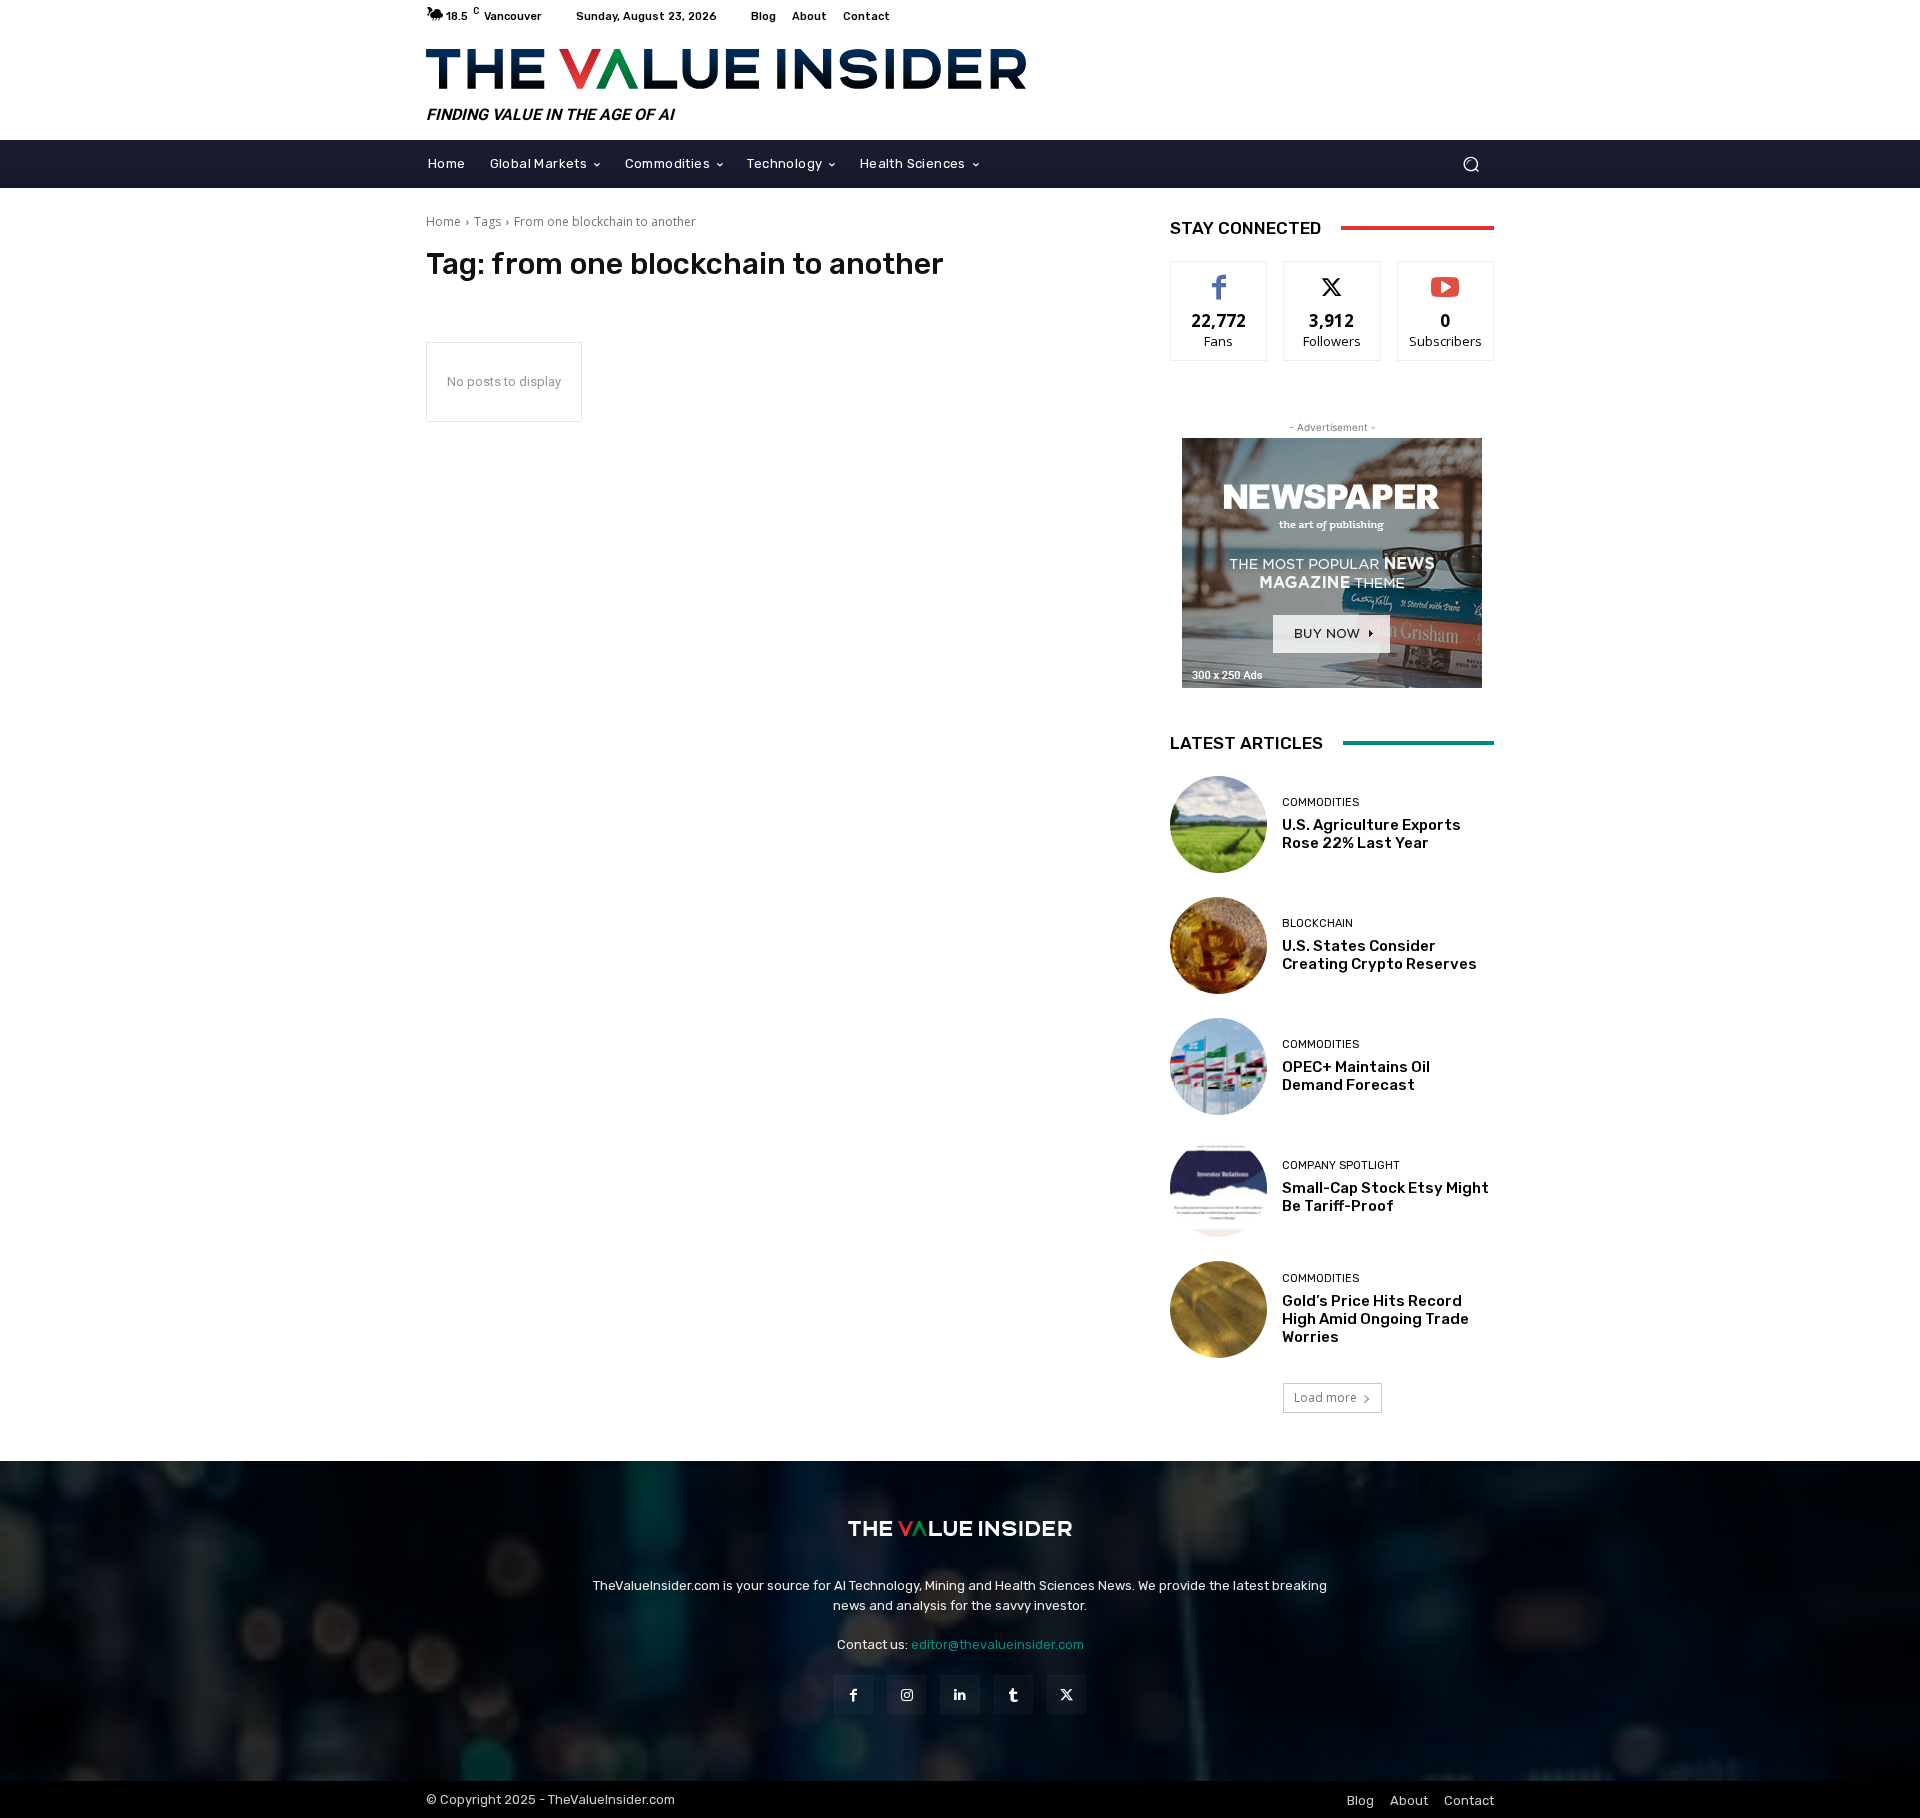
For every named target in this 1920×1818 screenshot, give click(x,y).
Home (443, 221)
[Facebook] (853, 1694)
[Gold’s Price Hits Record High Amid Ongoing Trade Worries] (1218, 1309)
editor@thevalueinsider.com (997, 1644)
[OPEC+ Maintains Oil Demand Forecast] (1218, 1066)
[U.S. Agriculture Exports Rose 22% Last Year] (1218, 824)
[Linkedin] (959, 1694)
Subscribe (1446, 276)
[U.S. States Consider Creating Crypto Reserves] (1218, 945)
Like (1219, 276)
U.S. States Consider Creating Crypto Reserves (1379, 955)
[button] (1470, 163)
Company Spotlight (1341, 1165)
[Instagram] (906, 1694)
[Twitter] (1066, 1694)
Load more (1325, 1397)
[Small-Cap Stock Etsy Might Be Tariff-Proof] (1218, 1187)
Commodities (1320, 802)
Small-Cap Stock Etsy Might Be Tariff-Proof (1385, 1197)
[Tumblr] (1013, 1694)
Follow (1332, 276)
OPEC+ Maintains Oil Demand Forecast (1356, 1076)
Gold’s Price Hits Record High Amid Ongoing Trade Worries (1375, 1319)
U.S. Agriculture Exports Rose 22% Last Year (1371, 834)
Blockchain (1317, 923)
